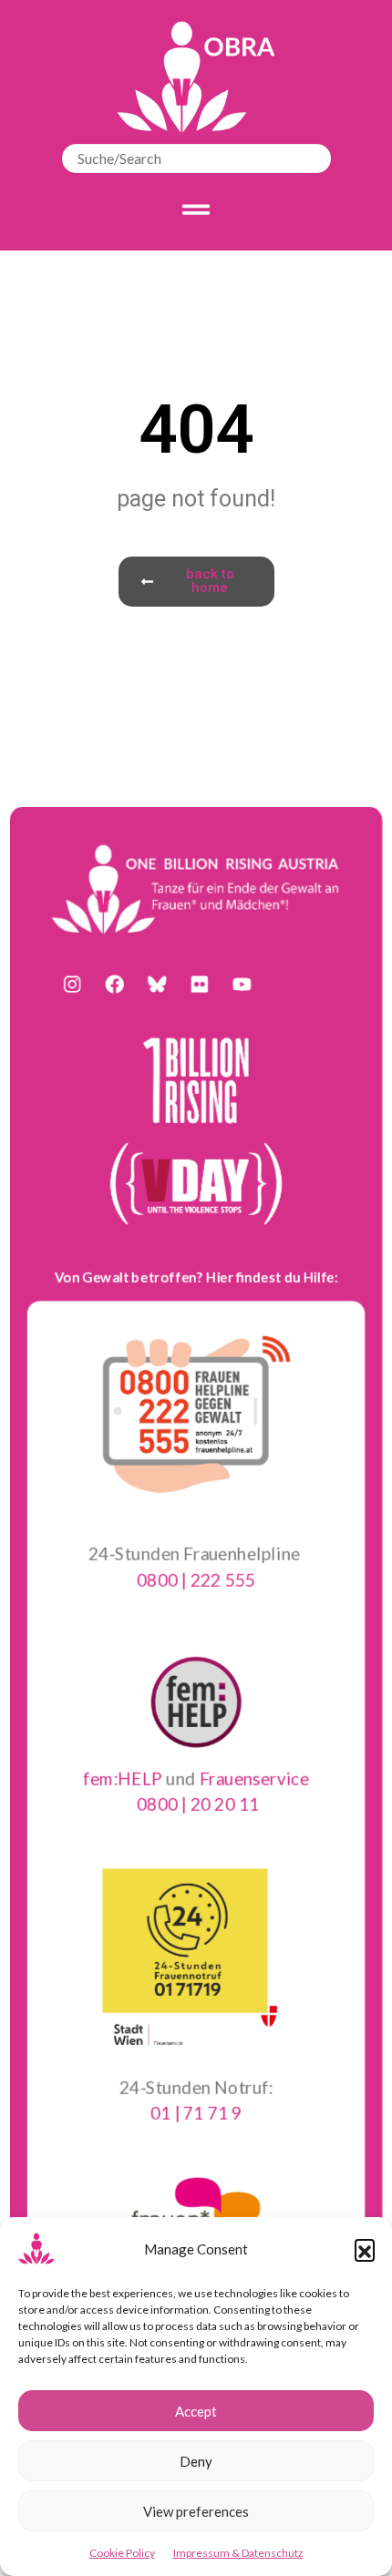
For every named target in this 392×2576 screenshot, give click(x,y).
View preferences (196, 2511)
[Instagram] (72, 985)
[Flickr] (200, 985)
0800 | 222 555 (196, 1579)
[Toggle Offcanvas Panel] (196, 210)
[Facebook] (115, 985)
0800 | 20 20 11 (197, 1803)
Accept (196, 2411)
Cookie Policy (122, 2553)
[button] (365, 2249)
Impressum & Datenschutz (238, 2553)
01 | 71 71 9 (196, 2112)
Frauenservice (254, 1778)
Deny (196, 2461)
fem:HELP (123, 1778)
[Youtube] (242, 985)
